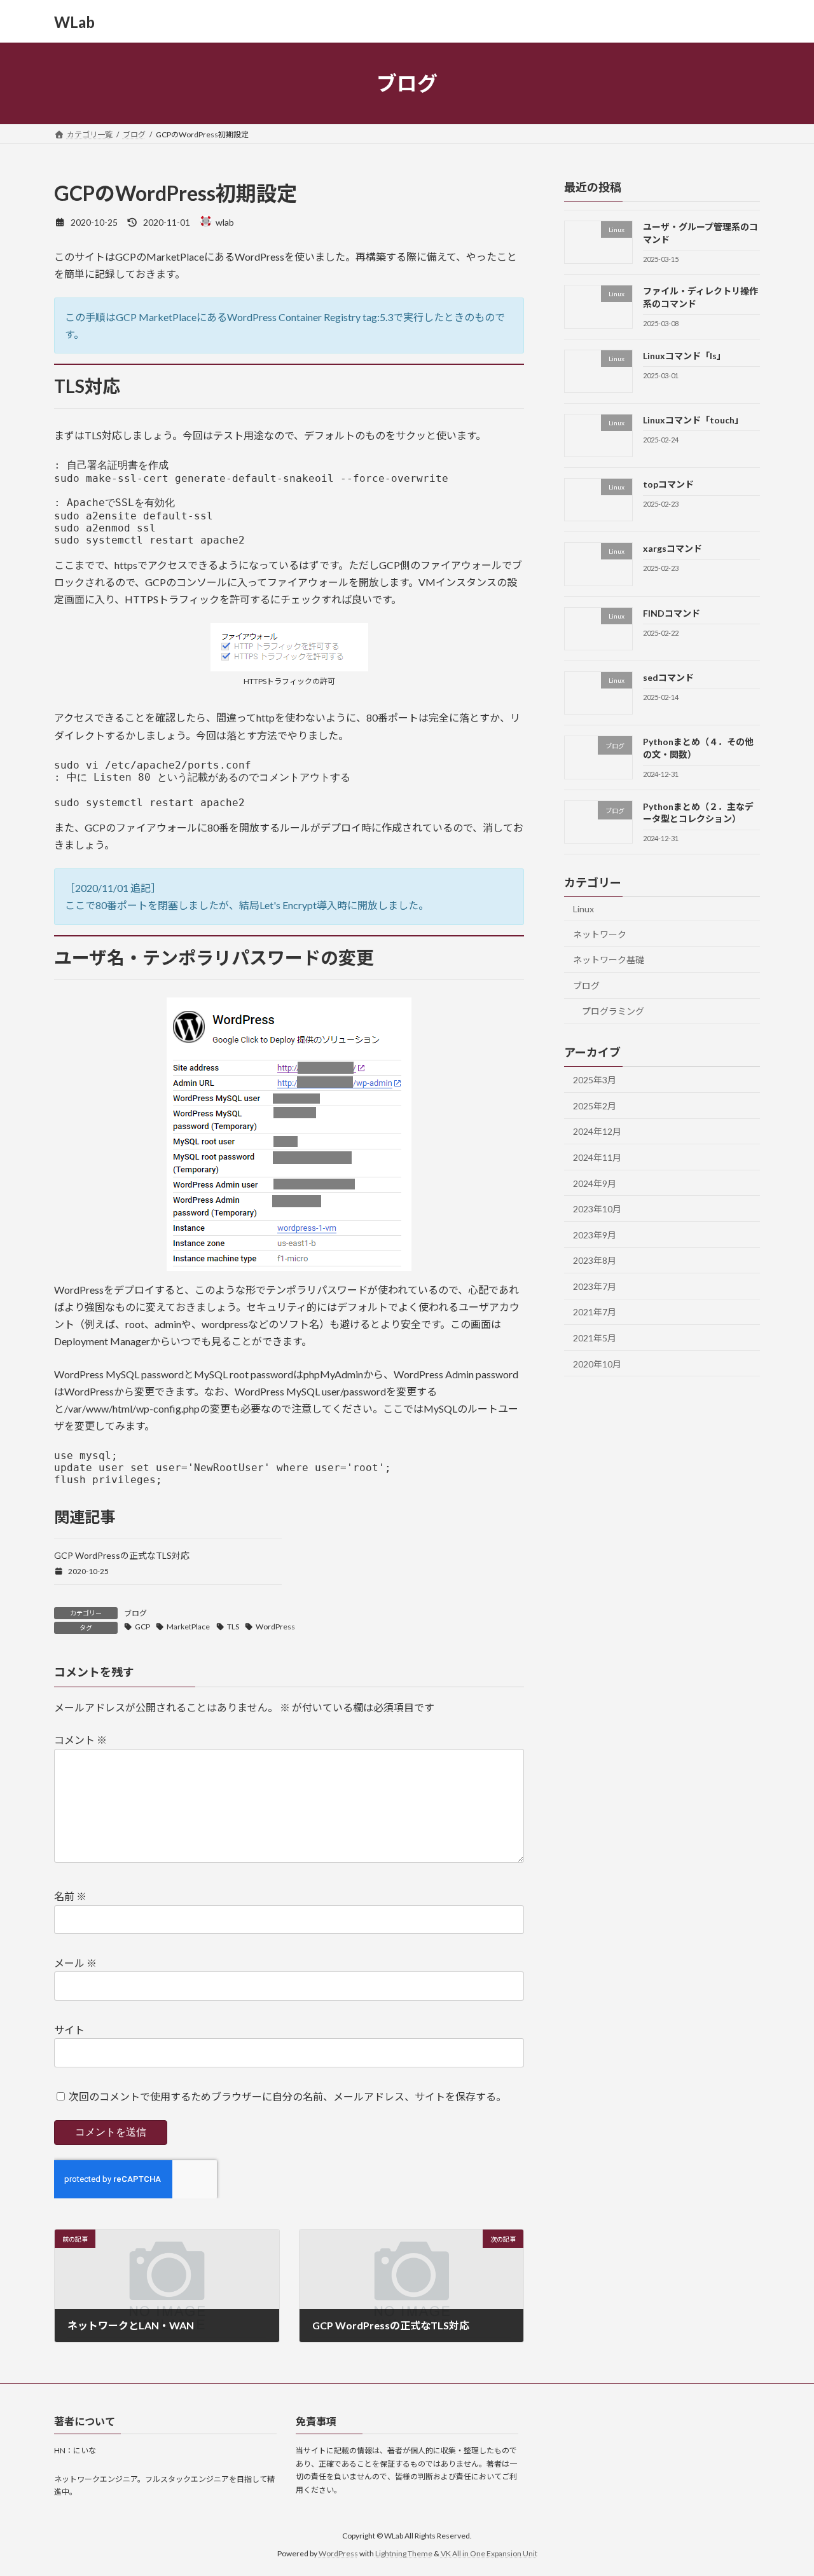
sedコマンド (668, 677)
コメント (80, 1740)
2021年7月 (595, 1312)
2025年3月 (595, 1080)
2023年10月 (597, 1209)
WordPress (275, 1627)
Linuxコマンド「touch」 (693, 420)
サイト (69, 2030)
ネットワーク (600, 934)
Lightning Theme (404, 2553)
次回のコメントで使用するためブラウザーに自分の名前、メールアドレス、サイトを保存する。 (287, 2096)
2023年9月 (595, 1235)
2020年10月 (597, 1364)
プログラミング (613, 1012)
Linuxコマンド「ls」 (684, 356)
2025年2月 (595, 1106)
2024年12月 (597, 1132)
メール (75, 1963)
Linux (583, 909)
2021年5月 (595, 1338)
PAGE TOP (783, 2486)
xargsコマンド (673, 549)
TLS (233, 1627)
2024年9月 (595, 1183)
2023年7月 (595, 1286)
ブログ (135, 1613)
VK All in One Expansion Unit (489, 2553)
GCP (142, 1627)
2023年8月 (595, 1260)
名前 (70, 1896)
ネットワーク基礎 (609, 960)
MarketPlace (188, 1627)
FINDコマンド (672, 613)
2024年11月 (597, 1157)
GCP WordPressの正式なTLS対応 (122, 1555)
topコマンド (668, 484)
